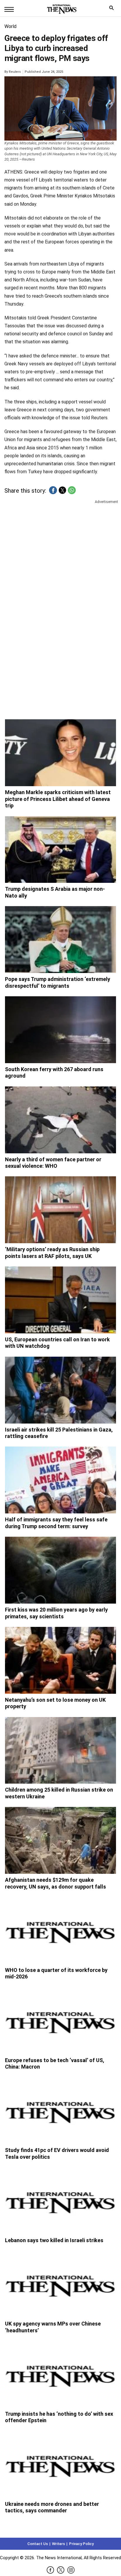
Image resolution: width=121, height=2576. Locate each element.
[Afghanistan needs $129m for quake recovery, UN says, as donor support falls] (60, 1840)
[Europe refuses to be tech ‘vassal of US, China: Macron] (60, 2021)
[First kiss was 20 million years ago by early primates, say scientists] (60, 1570)
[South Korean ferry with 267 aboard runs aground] (60, 1030)
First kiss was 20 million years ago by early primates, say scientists (56, 1613)
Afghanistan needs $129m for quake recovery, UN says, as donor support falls (56, 1883)
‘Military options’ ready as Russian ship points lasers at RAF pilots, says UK (52, 1253)
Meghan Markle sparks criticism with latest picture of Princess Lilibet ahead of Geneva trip (58, 799)
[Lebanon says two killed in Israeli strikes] (60, 2201)
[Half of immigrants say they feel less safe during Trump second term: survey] (60, 1480)
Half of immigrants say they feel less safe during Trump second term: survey (56, 1523)
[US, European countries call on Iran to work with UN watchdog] (60, 1300)
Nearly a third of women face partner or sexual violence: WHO (53, 1163)
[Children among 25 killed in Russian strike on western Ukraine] (60, 1750)
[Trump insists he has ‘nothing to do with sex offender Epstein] (60, 2374)
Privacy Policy (81, 2544)
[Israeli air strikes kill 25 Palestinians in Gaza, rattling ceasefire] (60, 1390)
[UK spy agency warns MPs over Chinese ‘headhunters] (60, 2284)
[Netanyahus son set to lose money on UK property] (60, 1660)
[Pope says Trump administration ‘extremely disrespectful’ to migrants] (60, 940)
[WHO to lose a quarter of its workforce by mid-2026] (60, 1931)
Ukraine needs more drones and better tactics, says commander (52, 2507)
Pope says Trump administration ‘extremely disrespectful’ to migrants (58, 982)
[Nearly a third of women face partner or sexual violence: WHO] (60, 1120)
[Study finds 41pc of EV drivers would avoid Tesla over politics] (60, 2111)
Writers (58, 2544)
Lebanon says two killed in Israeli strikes (54, 2240)
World (10, 26)
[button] (53, 490)
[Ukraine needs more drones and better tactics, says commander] (60, 2464)
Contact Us (38, 2544)
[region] (60, 551)
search (113, 9)
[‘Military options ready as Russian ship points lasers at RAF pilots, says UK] (60, 1210)
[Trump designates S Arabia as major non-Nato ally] (60, 850)
